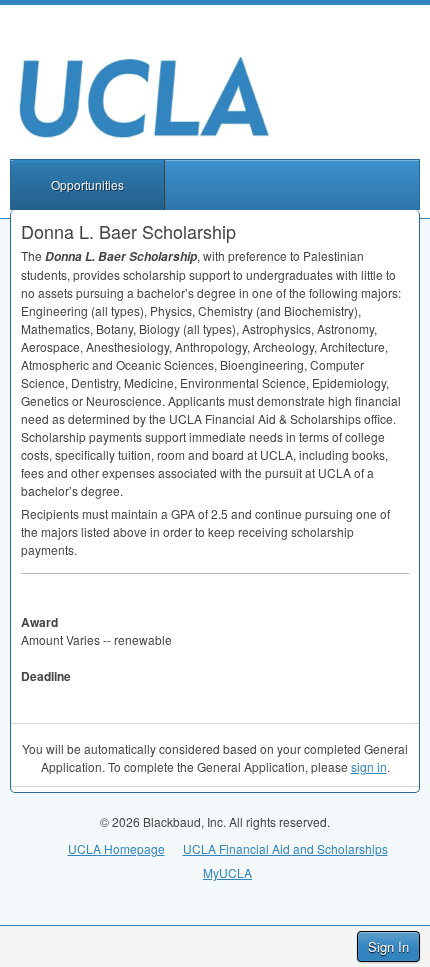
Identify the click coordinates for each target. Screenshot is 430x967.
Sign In (388, 946)
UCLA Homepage (116, 848)
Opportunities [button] (87, 184)
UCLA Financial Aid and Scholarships (285, 848)
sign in (369, 766)
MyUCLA (227, 872)
